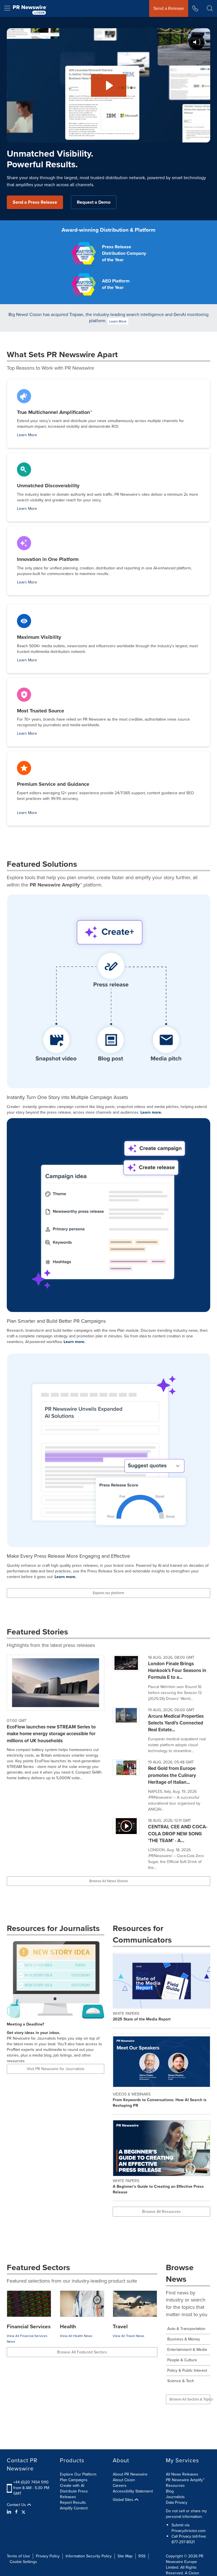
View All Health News (76, 2336)
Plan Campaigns (74, 2480)
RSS (142, 2556)
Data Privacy (177, 2503)
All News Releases (182, 2474)
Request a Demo (94, 202)
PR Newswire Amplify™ (185, 2480)
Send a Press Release (35, 202)
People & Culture (182, 2360)
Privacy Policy (48, 2556)
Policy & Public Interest (187, 2370)
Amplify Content (74, 2508)
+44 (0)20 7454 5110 (31, 2482)
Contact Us (17, 2505)
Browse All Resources (161, 2212)
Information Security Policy (89, 2556)
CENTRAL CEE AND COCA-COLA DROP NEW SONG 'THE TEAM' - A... (178, 1834)
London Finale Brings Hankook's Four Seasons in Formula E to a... (177, 1671)
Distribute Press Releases (74, 2494)
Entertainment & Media (187, 2350)
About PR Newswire (130, 2474)
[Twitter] (23, 2512)
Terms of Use (18, 2556)
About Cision (124, 2480)
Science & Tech (181, 2381)
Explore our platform (108, 1593)
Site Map (125, 2556)
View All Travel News (129, 2336)
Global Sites (124, 2500)
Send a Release (169, 8)
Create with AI (72, 2486)
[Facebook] (16, 2512)
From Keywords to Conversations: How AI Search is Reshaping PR (160, 2103)
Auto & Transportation (186, 2329)
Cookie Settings (23, 2562)
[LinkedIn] (10, 2512)
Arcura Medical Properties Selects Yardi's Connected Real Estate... (176, 1723)
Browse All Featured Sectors (82, 2352)
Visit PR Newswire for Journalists (56, 2069)
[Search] (210, 8)
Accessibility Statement (133, 2491)
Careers (120, 2486)
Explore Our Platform (78, 2474)
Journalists (175, 2497)
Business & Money (184, 2339)
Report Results (73, 2503)
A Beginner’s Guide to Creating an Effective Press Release (158, 2189)
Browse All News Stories (109, 1881)
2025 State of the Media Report (142, 2019)
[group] (161, 1681)
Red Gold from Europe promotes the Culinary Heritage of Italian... (172, 1775)
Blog (170, 2491)
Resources (175, 2486)
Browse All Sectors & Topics (190, 2399)
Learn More (118, 321)
